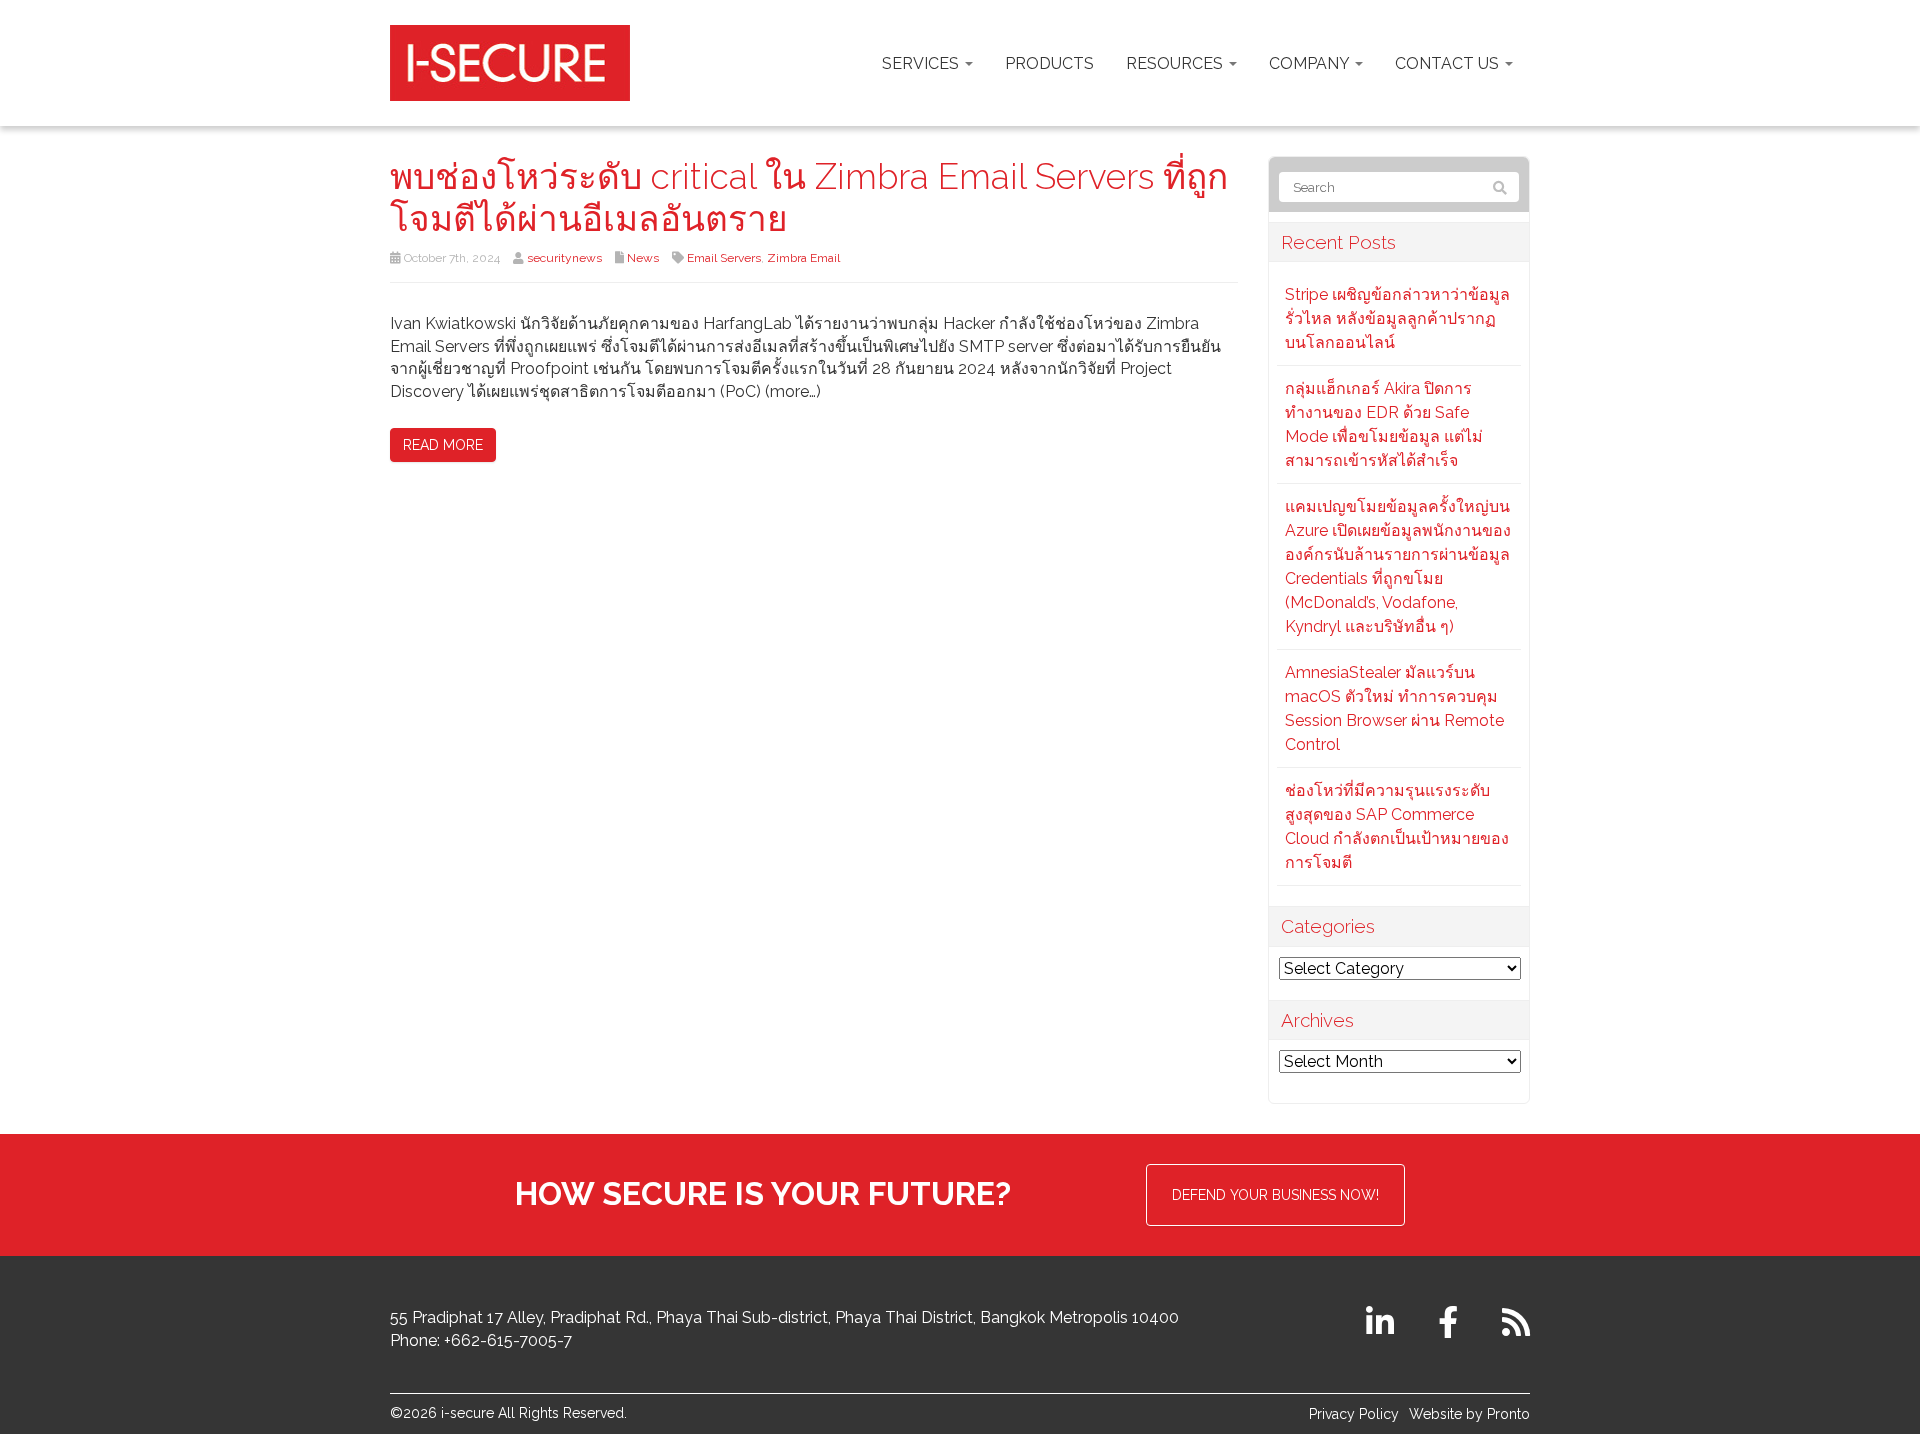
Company (1311, 63)
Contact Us (1449, 63)
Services (922, 63)
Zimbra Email (803, 258)
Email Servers (724, 258)
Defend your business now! (1275, 1195)
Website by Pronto (1469, 1414)
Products (1049, 63)
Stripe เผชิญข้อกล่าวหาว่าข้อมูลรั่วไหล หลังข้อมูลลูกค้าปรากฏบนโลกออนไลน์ (1397, 318)
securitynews (564, 258)
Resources (1176, 63)
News (643, 258)
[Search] (1500, 188)
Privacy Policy (1354, 1414)
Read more (443, 445)
